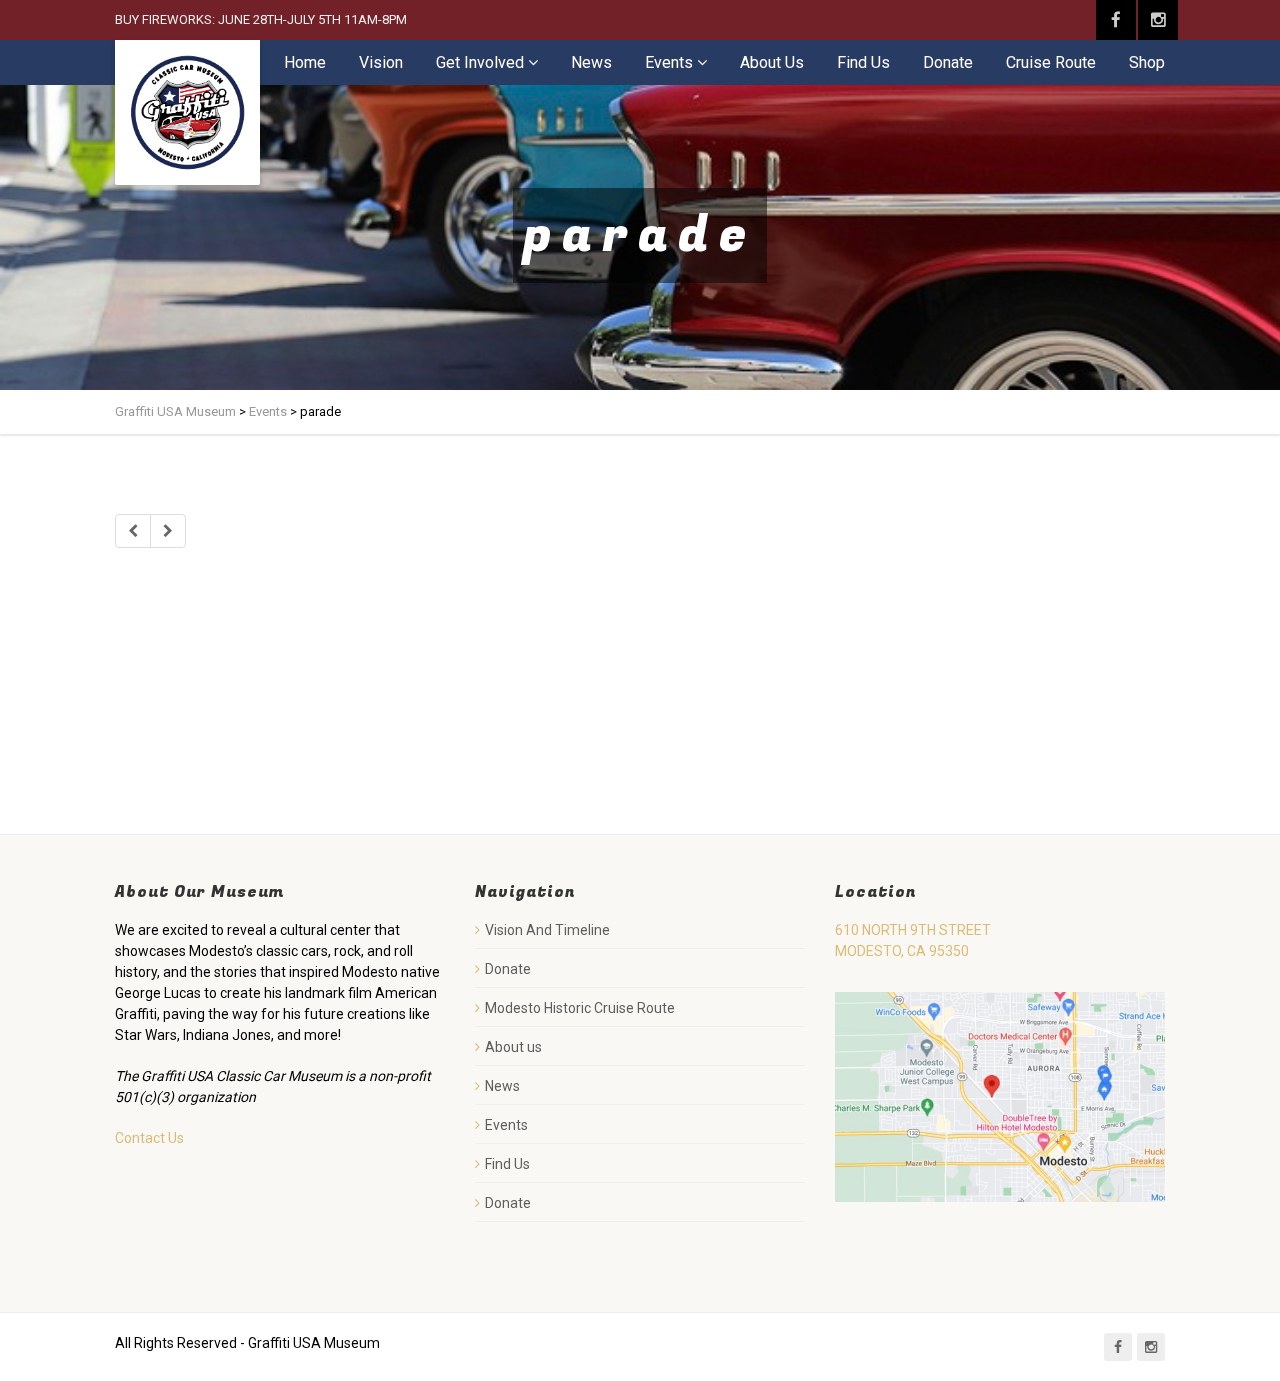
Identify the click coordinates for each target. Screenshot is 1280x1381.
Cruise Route (1051, 62)
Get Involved (480, 62)
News (591, 62)
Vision (381, 62)
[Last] (168, 531)
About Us (772, 62)
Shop (1147, 62)
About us (513, 1047)
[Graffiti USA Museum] (187, 112)
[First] (133, 531)
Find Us (863, 62)
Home (305, 62)
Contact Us (149, 1138)
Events (669, 62)
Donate (948, 62)
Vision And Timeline (547, 930)
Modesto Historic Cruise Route (580, 1008)
